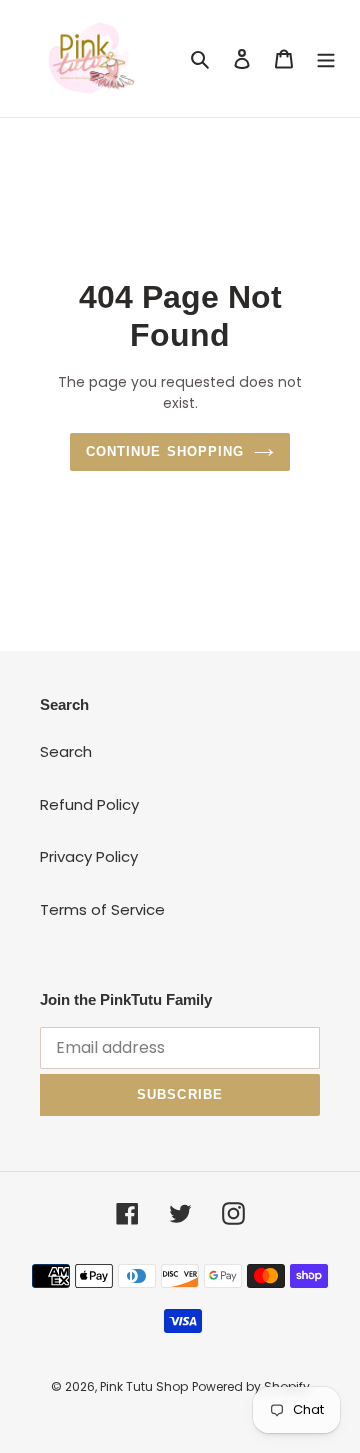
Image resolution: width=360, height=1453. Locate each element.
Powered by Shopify (251, 1386)
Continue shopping (165, 451)
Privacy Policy (89, 856)
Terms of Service (102, 909)
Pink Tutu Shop (144, 1386)
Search (66, 751)
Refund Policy (89, 804)
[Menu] (326, 58)
